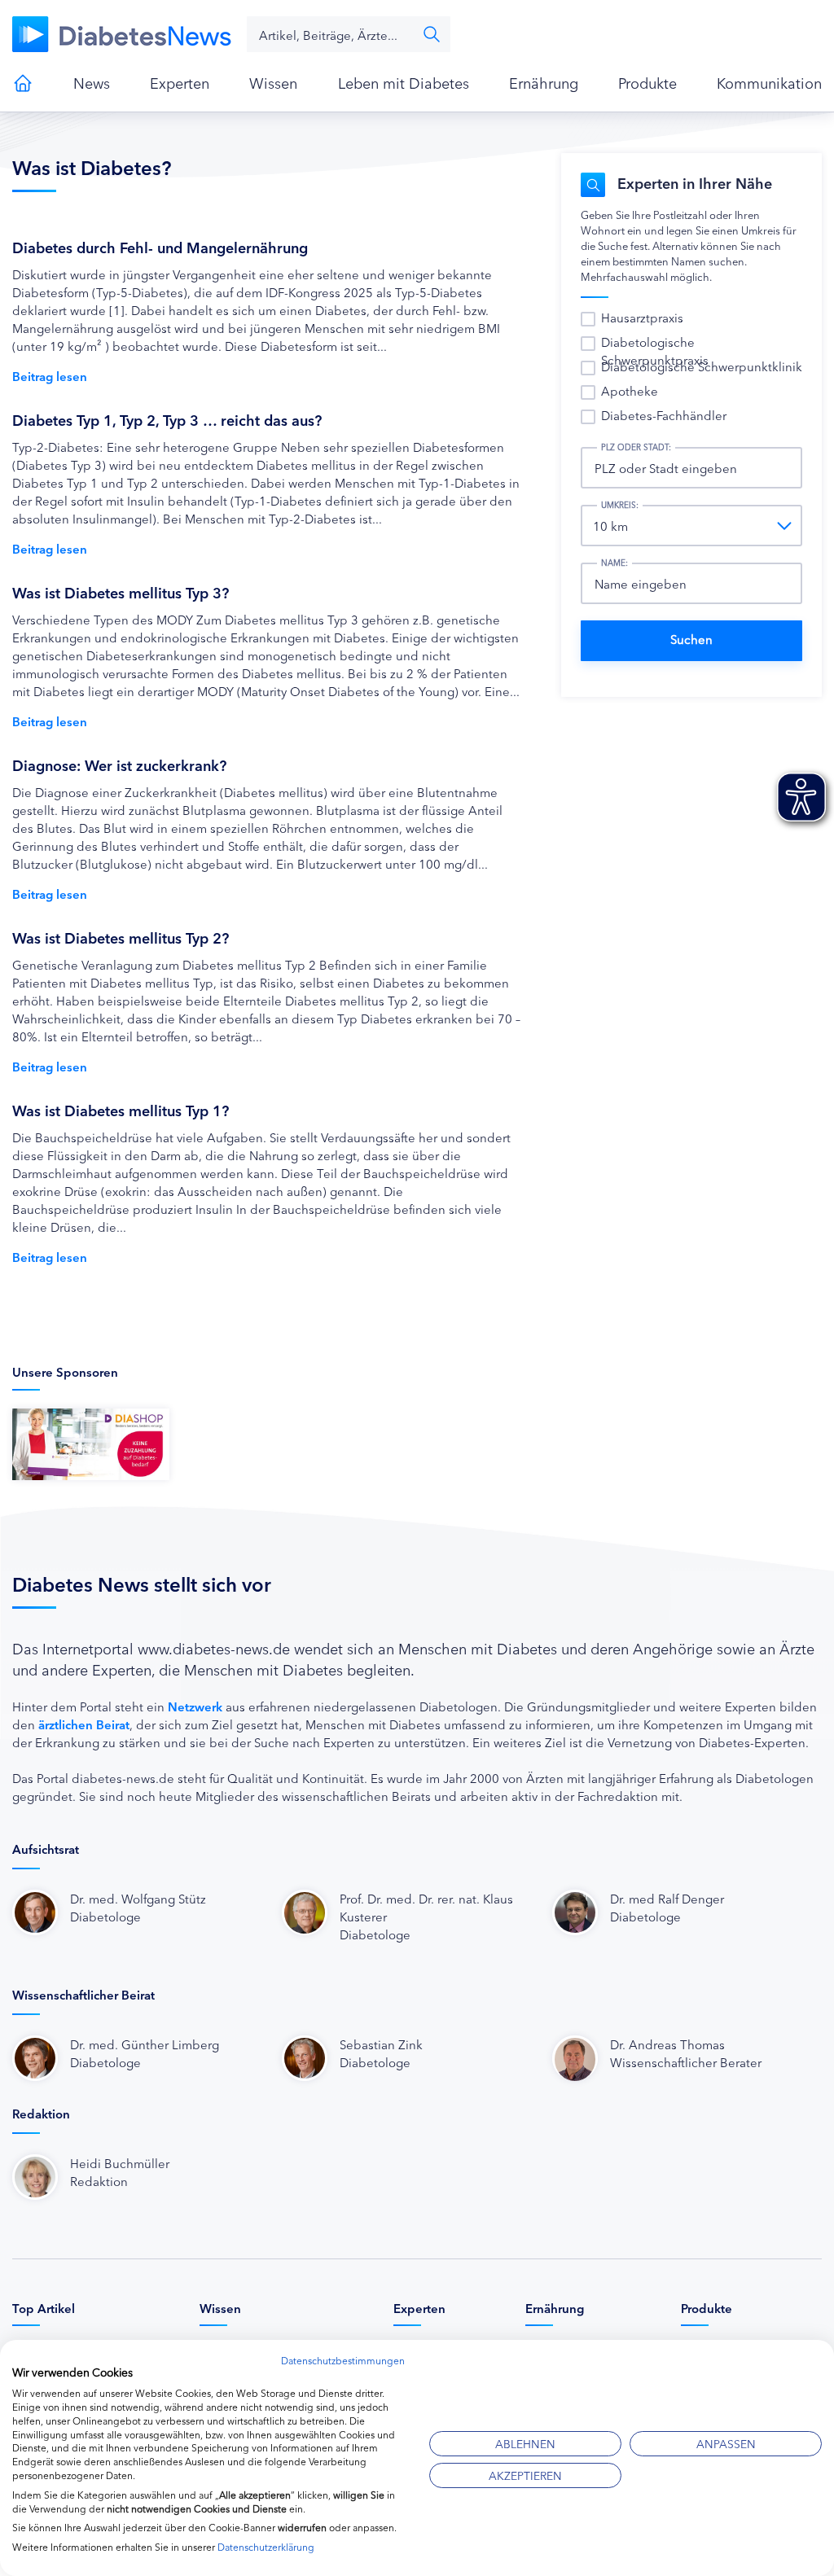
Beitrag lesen (50, 376)
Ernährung (544, 82)
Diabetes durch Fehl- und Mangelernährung (160, 247)
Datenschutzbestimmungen (343, 2360)
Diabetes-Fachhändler (664, 415)
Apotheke (630, 390)
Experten (180, 82)
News (92, 82)
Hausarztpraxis (642, 317)
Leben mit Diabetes (404, 82)
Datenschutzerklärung (266, 2546)
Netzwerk (195, 1706)
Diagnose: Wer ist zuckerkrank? (119, 764)
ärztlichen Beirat (84, 1724)
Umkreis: (620, 505)
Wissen (273, 82)
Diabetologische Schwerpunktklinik (702, 366)
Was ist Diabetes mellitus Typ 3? (121, 592)
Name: (615, 563)
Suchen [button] (432, 34)
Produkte (647, 82)
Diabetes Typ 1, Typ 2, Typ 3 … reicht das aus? (167, 419)
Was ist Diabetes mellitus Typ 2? (121, 937)
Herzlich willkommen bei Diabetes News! (23, 83)
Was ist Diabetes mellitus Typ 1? (121, 1110)
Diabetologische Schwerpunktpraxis (655, 350)
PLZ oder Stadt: (636, 447)
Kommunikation (769, 82)
